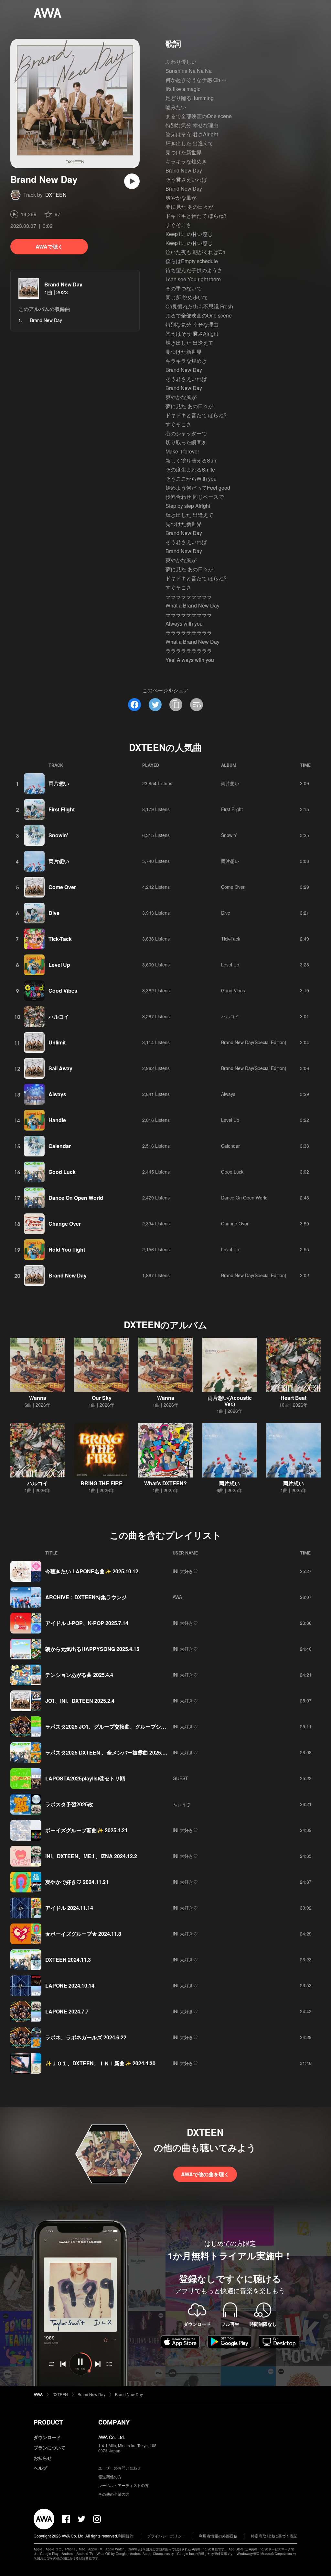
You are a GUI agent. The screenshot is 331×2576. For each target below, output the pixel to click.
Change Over (65, 1224)
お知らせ (43, 2458)
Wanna (38, 1398)
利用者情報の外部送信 (218, 2536)
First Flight (62, 809)
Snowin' (58, 835)
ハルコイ (59, 1016)
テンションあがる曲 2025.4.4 (79, 1675)
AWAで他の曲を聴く (205, 2174)
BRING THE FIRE (101, 1483)
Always (57, 1094)
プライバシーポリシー (166, 2536)
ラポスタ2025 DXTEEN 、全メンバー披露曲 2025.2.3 (107, 1752)
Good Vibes (63, 991)
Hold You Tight (67, 1249)
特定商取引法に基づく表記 (274, 2536)
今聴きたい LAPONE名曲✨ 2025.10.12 (92, 1571)
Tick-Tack (60, 939)
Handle (57, 1120)
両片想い (59, 783)
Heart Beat (294, 1398)
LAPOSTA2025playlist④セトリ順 (85, 1778)
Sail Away (60, 1068)
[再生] (132, 181)
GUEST (180, 1778)
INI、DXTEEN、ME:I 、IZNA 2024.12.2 (91, 1856)
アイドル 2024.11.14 (69, 1908)
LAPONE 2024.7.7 (67, 2011)
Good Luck (62, 1172)
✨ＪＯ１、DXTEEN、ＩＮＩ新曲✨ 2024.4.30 (100, 2063)
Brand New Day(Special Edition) (254, 1042)
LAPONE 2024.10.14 (70, 1985)
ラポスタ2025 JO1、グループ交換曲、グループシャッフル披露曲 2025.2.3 (132, 1727)
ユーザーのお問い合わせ (120, 2468)
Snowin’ (229, 835)
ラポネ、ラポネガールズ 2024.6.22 (86, 2037)
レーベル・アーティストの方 (123, 2485)
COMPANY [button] (114, 2422)
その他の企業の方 (114, 2494)
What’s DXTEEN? (165, 1483)
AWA (177, 1597)
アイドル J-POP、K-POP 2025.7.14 (87, 1623)
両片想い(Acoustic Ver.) (230, 1401)
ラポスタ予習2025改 (69, 1804)
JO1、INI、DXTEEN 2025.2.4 (80, 1701)
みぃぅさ (182, 1804)
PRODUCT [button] (48, 2422)
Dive (54, 913)
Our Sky (102, 1398)
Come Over (62, 887)
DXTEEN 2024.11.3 (68, 1960)
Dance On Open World (76, 1198)
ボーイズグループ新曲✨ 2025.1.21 (86, 1830)
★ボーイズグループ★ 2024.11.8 (83, 1934)
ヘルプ (40, 2468)
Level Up (59, 965)
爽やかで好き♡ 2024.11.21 (77, 1882)
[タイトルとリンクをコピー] (176, 705)
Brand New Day (63, 284)
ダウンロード (47, 2437)
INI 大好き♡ (185, 1571)
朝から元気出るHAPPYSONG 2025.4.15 (92, 1649)
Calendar (60, 1146)
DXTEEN (56, 195)
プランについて (49, 2448)
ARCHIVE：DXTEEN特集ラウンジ (86, 1597)
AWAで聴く (49, 246)
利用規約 (126, 2536)
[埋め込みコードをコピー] (197, 705)
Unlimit (57, 1042)
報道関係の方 (110, 2476)
